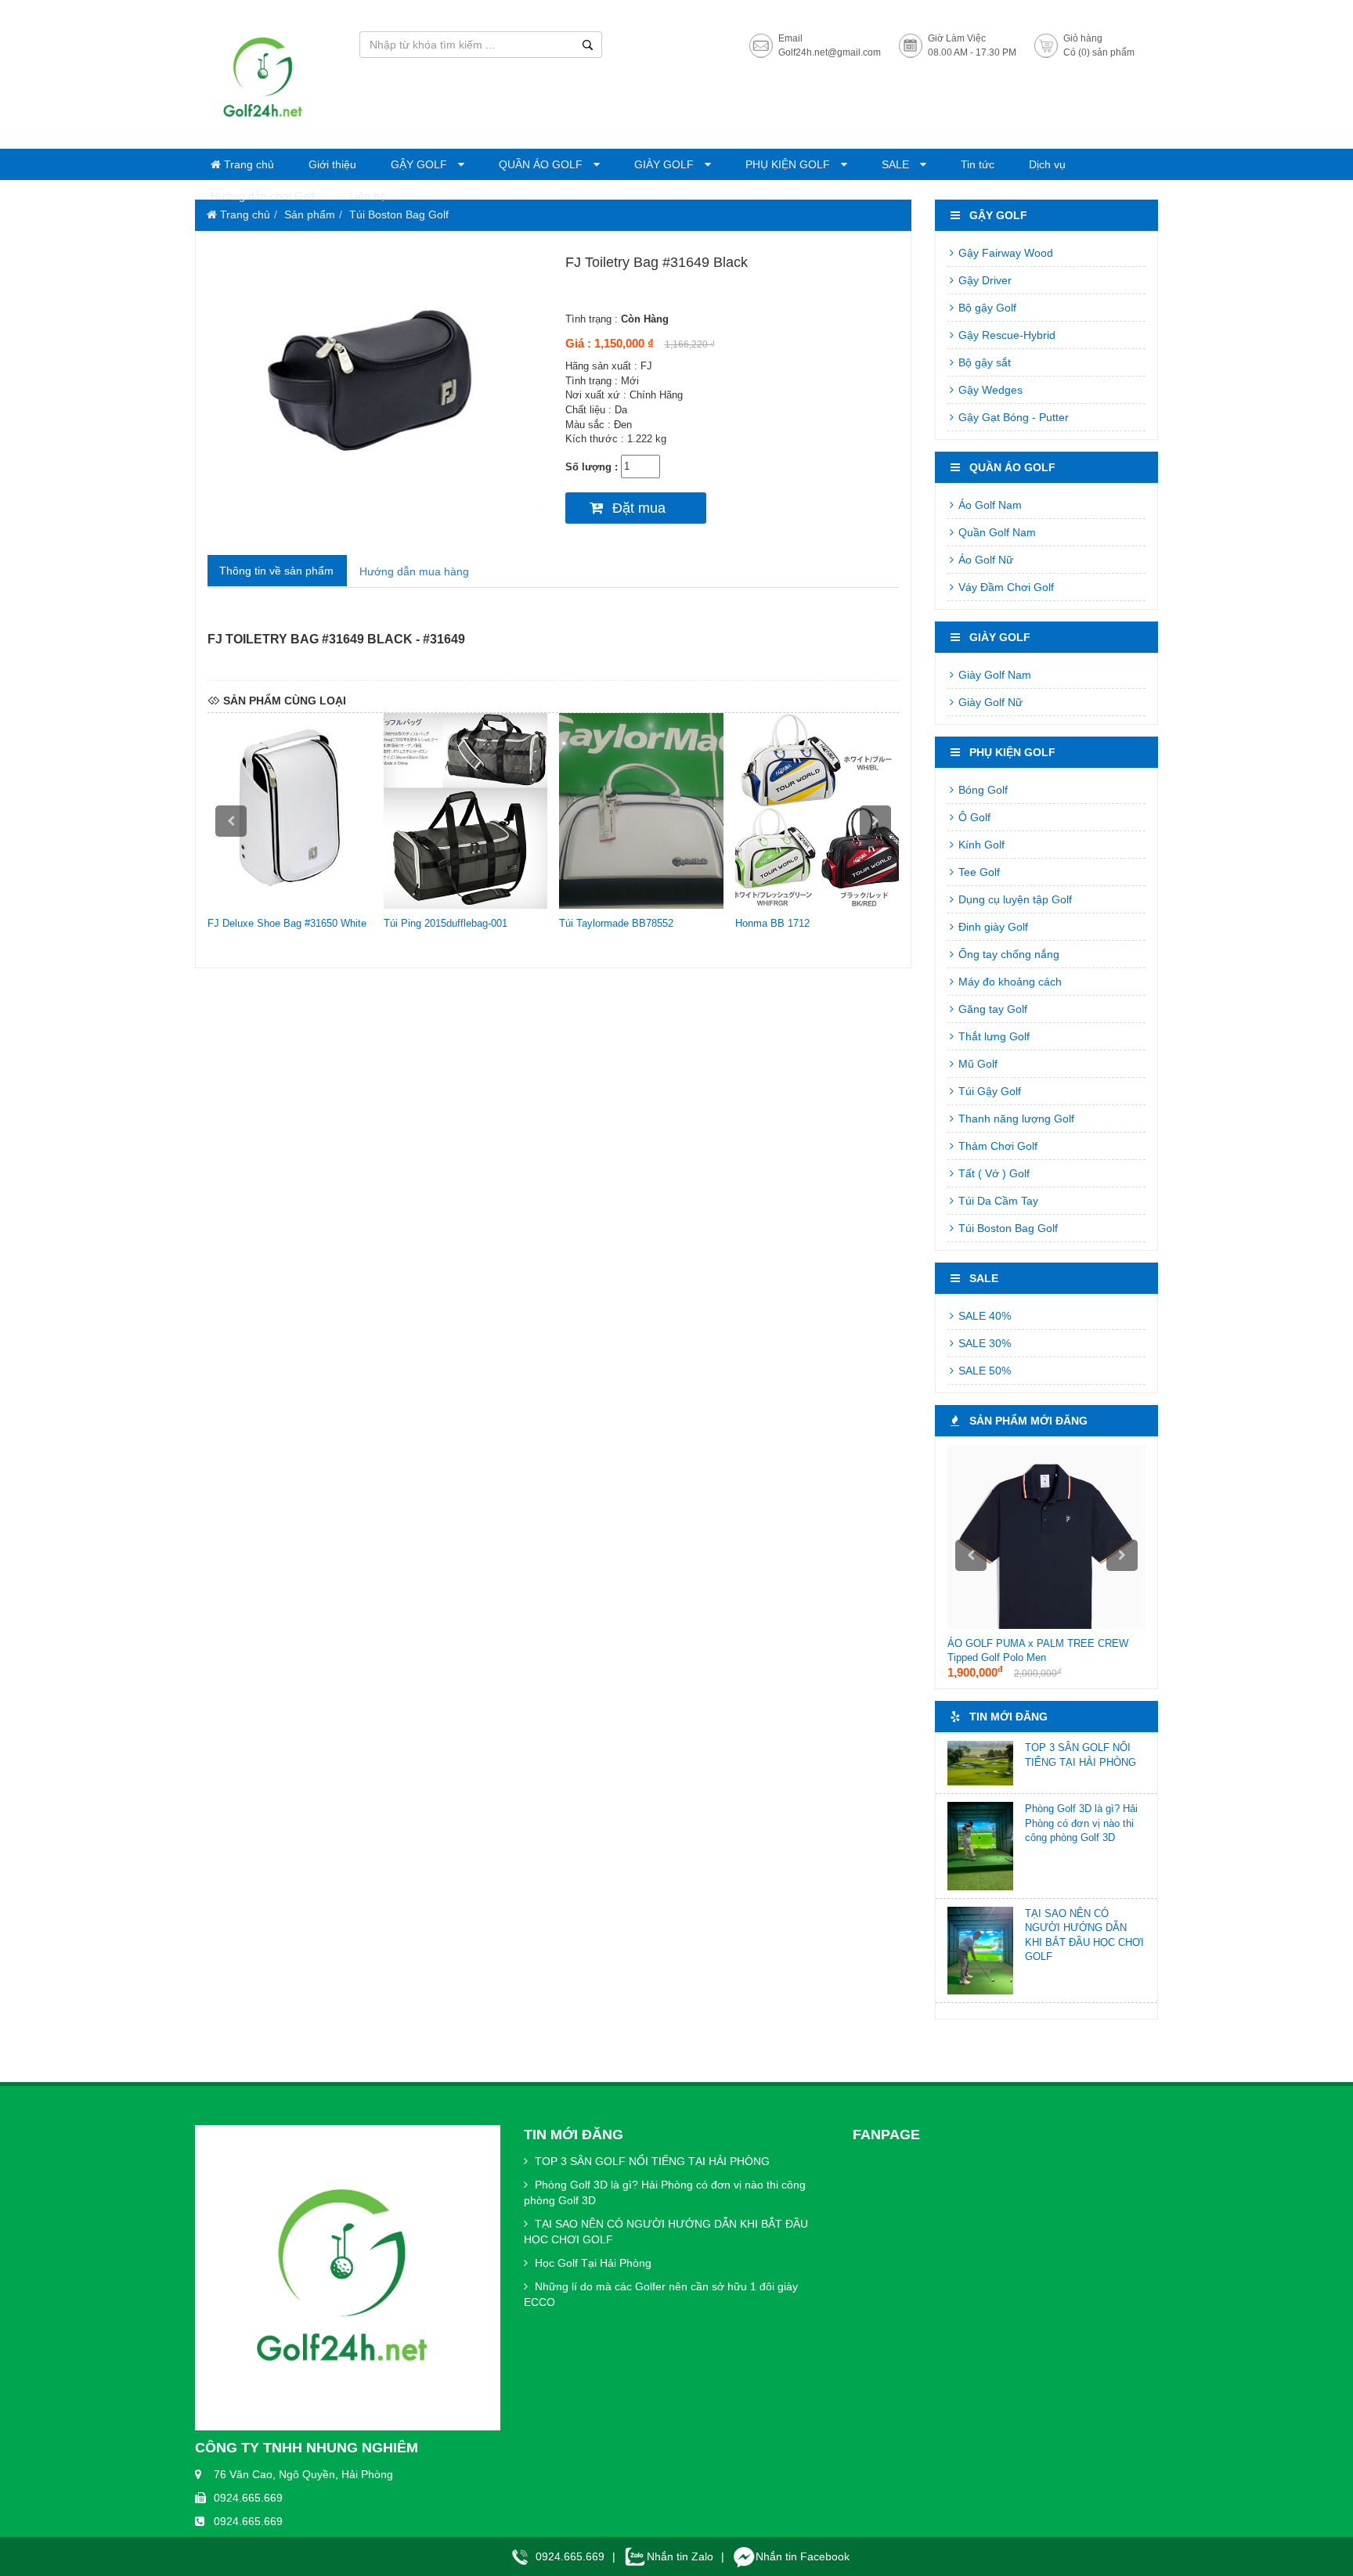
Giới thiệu (332, 164)
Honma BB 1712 (772, 923)
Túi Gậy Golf (988, 1091)
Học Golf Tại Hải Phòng (592, 2263)
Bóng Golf (981, 790)
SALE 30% (983, 1343)
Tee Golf (978, 872)
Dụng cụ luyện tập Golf (1014, 899)
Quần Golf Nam (996, 532)
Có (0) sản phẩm (1099, 52)
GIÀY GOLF (666, 164)
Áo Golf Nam (989, 505)
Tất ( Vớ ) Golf (992, 1173)
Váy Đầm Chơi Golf (1005, 587)
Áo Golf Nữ (984, 560)
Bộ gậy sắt (983, 362)
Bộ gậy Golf (986, 308)
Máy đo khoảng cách (1008, 982)
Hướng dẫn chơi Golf (263, 196)
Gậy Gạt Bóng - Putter (1012, 417)
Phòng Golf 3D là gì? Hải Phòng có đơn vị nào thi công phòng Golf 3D (1081, 1823)
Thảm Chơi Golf (996, 1146)
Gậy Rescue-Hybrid (1005, 335)
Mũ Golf (976, 1064)
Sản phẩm (310, 214)
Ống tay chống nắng (1007, 954)
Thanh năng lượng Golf (1015, 1119)
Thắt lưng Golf (992, 1036)
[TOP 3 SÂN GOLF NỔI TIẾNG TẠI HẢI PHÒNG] (980, 1763)
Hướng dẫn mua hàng (414, 571)
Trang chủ (247, 164)
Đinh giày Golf (992, 927)
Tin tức (978, 164)
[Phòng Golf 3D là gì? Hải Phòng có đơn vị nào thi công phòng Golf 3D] (980, 1846)
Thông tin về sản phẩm (276, 571)
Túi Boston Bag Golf (399, 214)
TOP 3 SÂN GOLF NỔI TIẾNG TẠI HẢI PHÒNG (651, 2161)
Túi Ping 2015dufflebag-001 (446, 923)
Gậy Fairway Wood (1004, 253)
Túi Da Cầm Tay (997, 1201)
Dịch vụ (1047, 164)
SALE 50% (983, 1371)
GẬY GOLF (420, 164)
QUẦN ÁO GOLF (542, 164)
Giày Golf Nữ (989, 702)
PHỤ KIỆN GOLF (789, 164)
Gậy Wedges (989, 390)
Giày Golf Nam (993, 675)
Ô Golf (973, 817)
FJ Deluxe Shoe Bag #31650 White (287, 923)
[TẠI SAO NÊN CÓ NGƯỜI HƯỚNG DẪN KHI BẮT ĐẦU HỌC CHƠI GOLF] (980, 1951)
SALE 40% (983, 1316)
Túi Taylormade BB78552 (616, 923)
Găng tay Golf (991, 1009)
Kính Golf (980, 845)
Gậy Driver (983, 280)
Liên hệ (368, 196)
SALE (897, 164)
